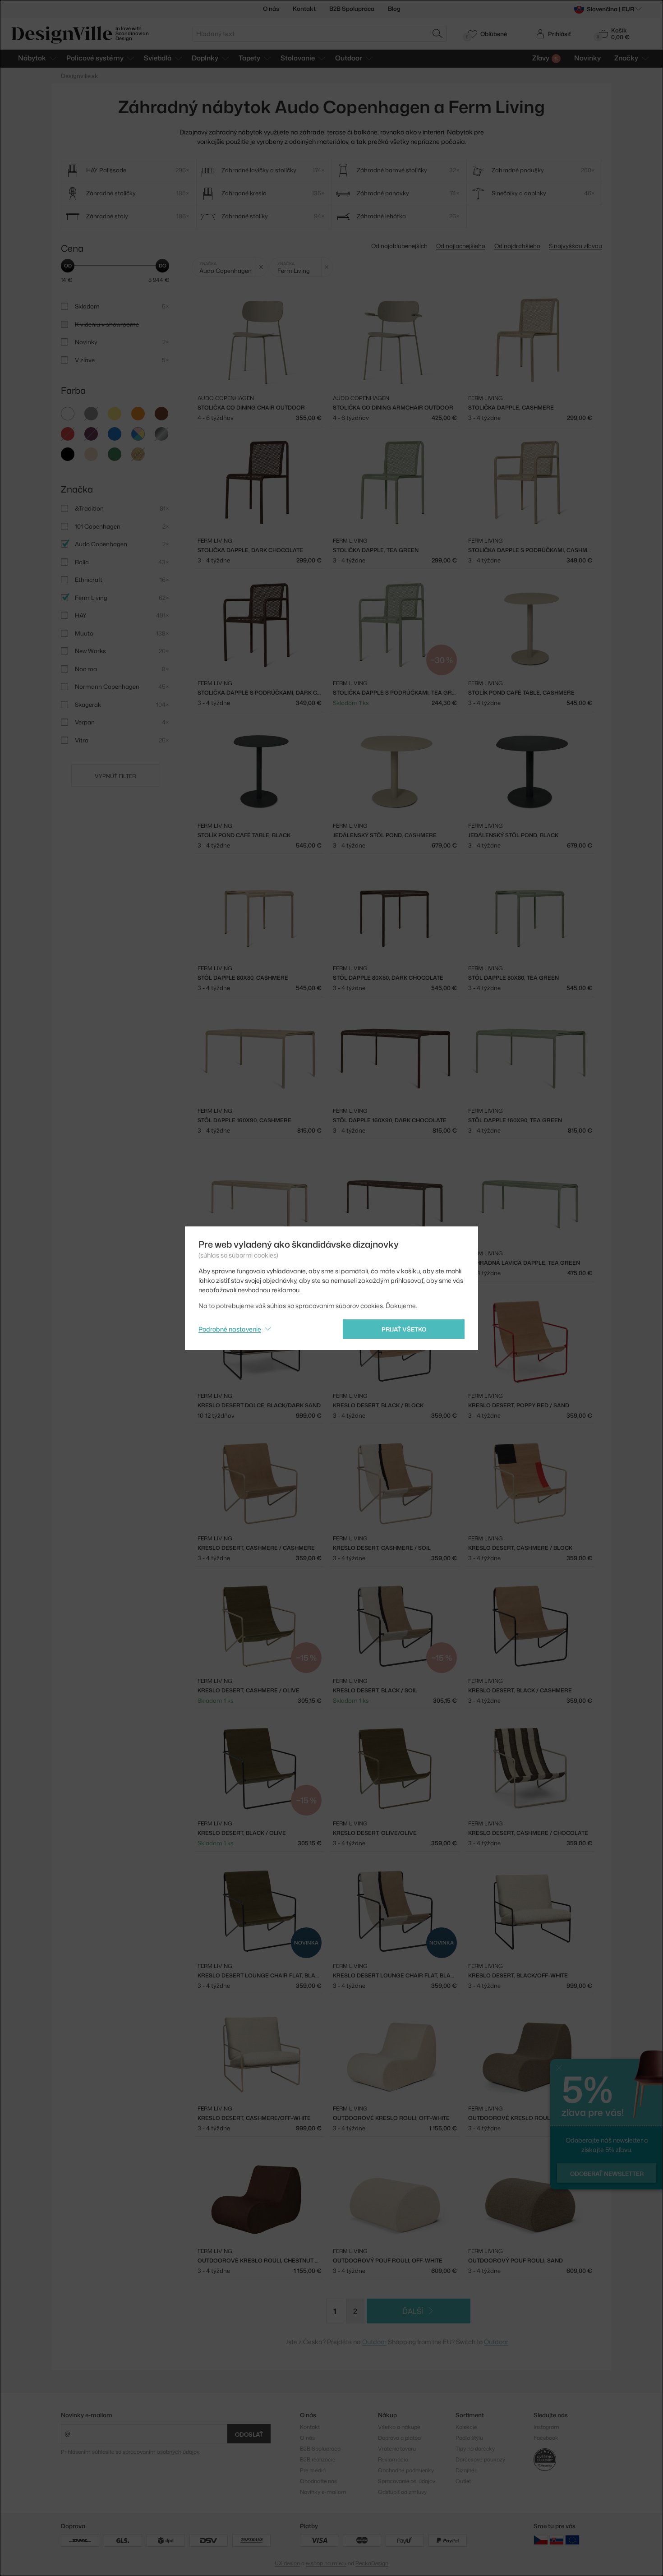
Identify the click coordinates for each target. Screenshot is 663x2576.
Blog (394, 9)
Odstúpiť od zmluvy (402, 2492)
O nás (271, 9)
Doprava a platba (399, 2438)
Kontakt (304, 9)
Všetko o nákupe (399, 2427)
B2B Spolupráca (352, 9)
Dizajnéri (467, 2470)
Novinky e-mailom (87, 2415)
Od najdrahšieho (517, 246)
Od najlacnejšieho (461, 246)
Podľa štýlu (469, 2438)
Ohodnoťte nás (318, 2481)
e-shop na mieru (326, 2563)
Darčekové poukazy (480, 2459)
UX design (287, 2563)
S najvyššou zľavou (576, 246)
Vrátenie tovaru (397, 2449)
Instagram (546, 2427)
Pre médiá (313, 2470)
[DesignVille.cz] (541, 2540)
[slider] (68, 266)
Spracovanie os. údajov (407, 2481)
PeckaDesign (372, 2563)
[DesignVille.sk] (557, 2540)
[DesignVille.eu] (572, 2540)
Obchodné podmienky (406, 2470)
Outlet (463, 2481)
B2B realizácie (318, 2459)
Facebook (546, 2438)
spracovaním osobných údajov (161, 2452)
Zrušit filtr (261, 267)
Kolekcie (466, 2427)
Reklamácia (393, 2459)
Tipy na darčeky (475, 2449)
